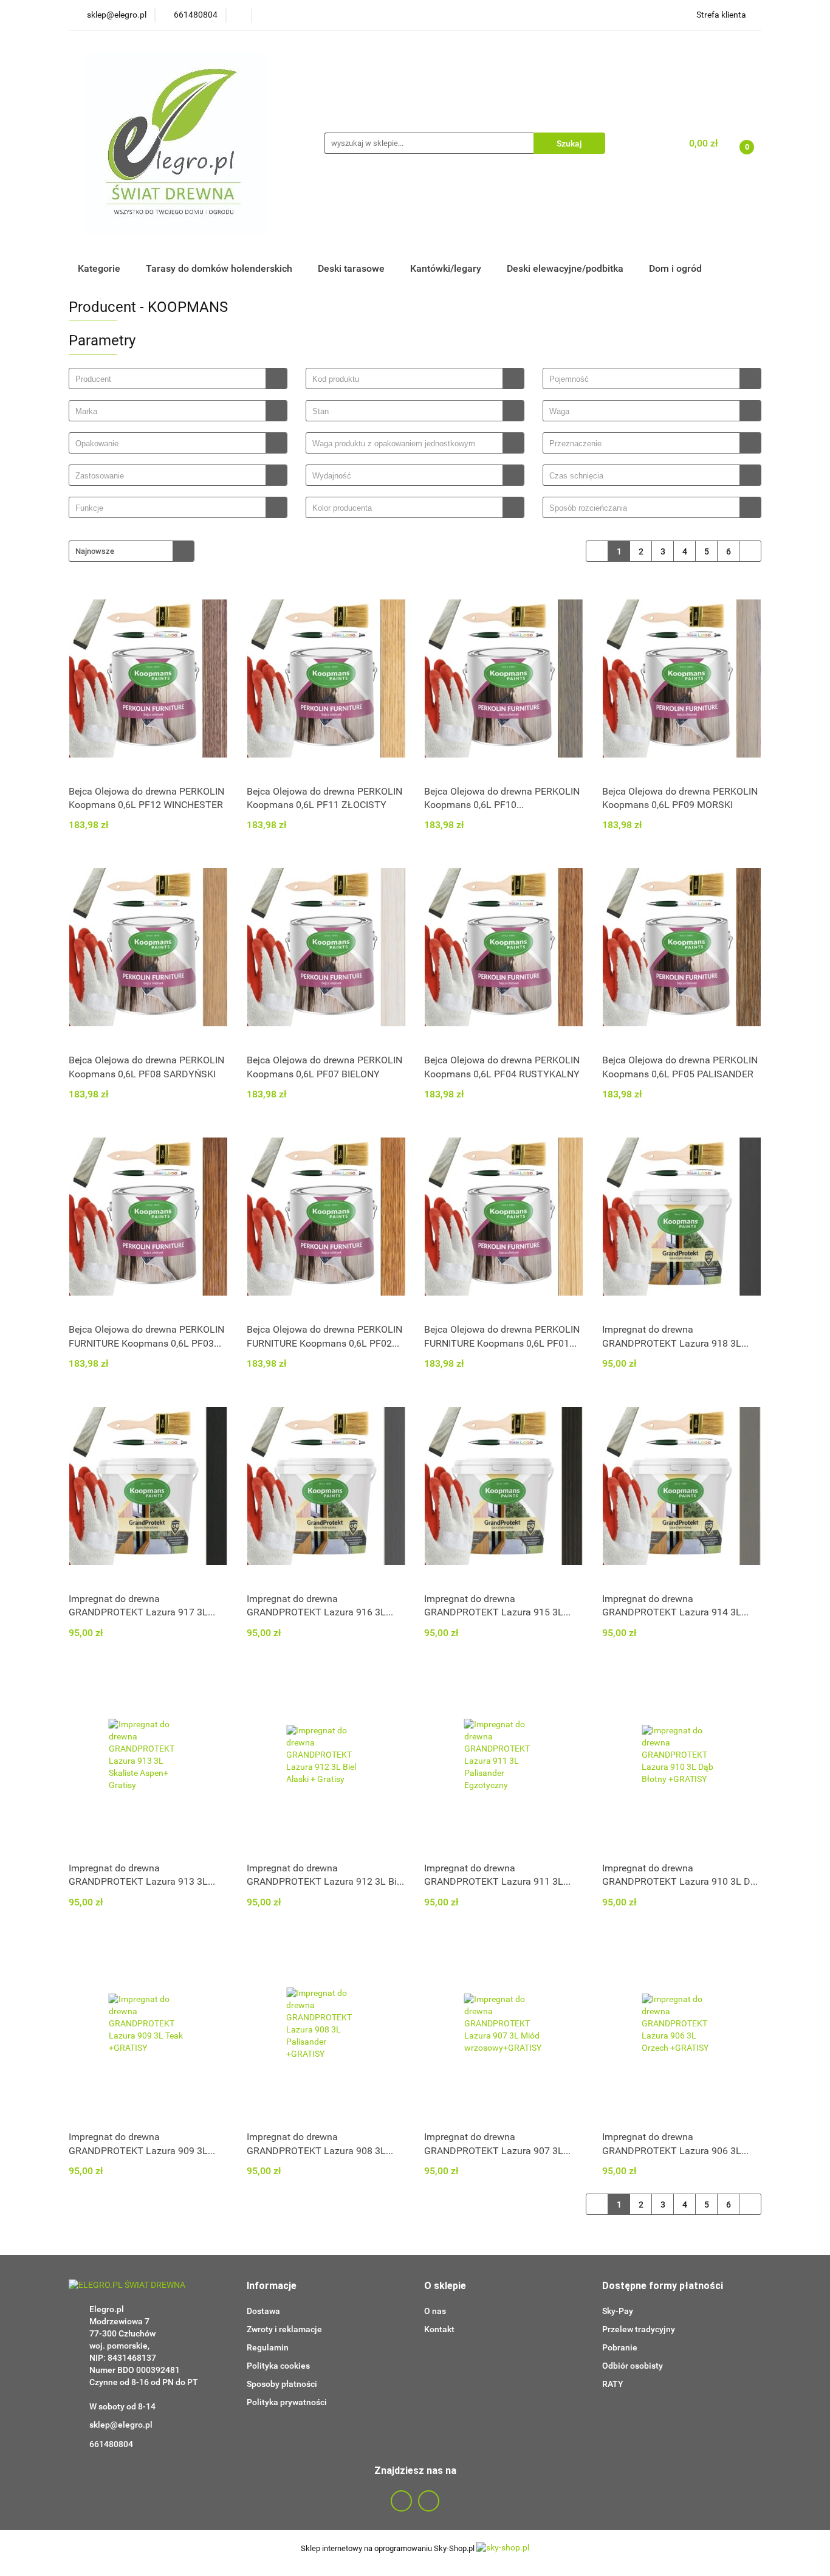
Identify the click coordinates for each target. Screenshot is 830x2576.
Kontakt (439, 2329)
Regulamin (268, 2347)
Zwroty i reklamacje (284, 2329)
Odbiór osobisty (633, 2366)
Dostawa (263, 2311)
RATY (613, 2384)
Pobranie (620, 2347)
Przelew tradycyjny (639, 2329)
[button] (272, 2286)
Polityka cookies (278, 2366)
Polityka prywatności (287, 2402)
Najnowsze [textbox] (95, 551)
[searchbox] (170, 379)
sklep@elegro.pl (121, 2425)
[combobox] (178, 378)
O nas (435, 2311)
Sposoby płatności (282, 2384)
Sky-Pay (618, 2311)
